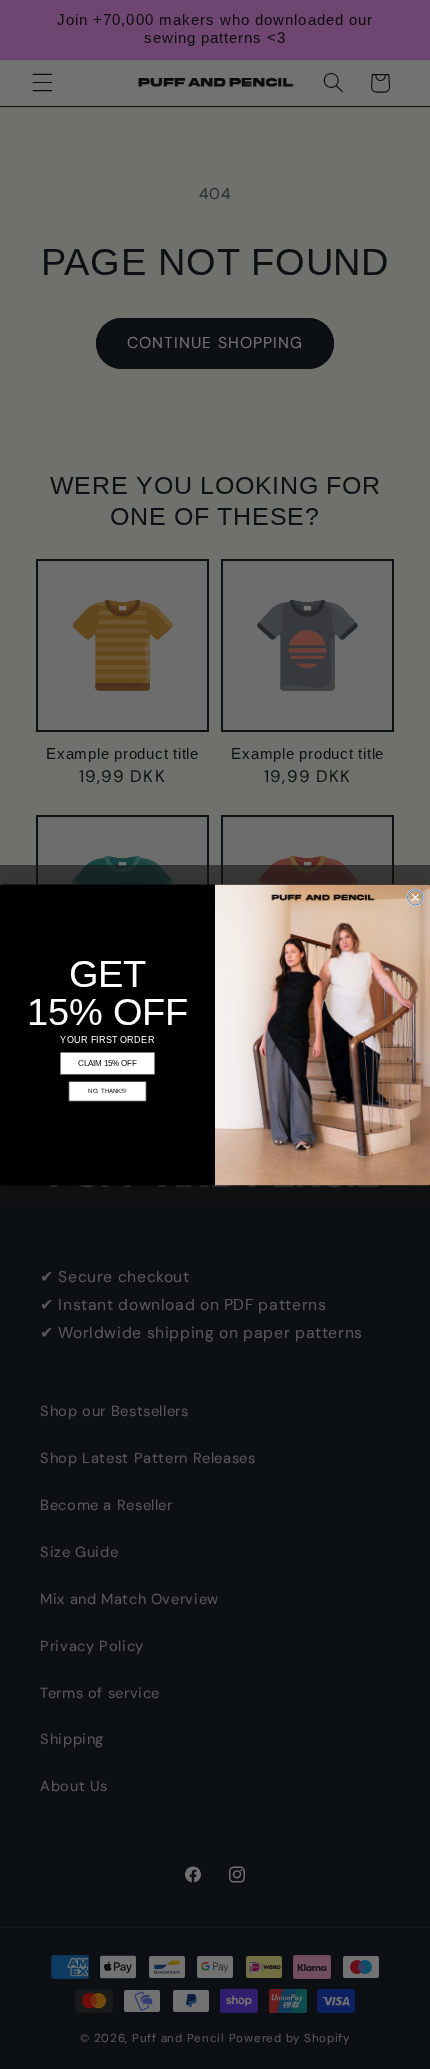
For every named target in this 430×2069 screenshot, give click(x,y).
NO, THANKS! (107, 1090)
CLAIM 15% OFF (107, 1063)
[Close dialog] (415, 896)
